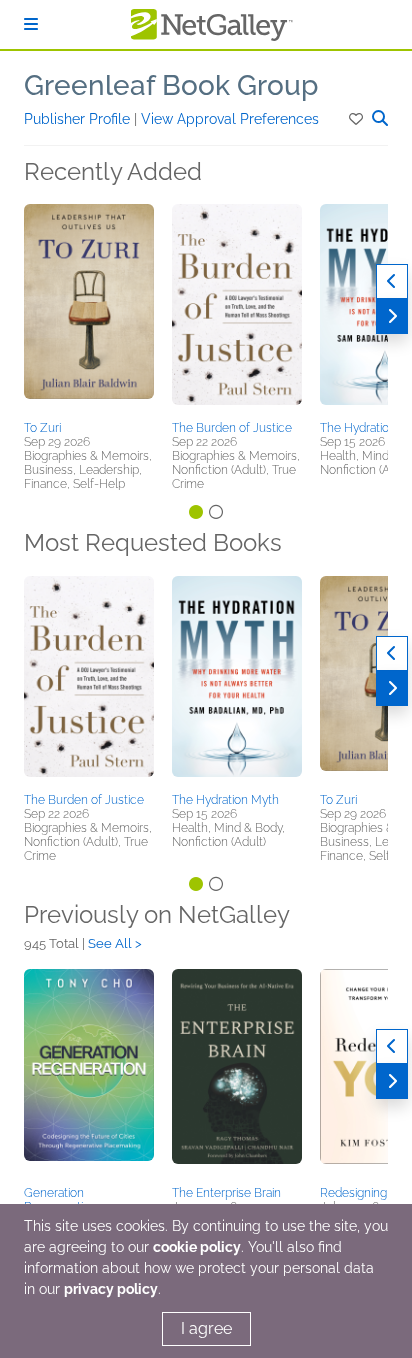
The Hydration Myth (225, 800)
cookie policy (197, 1247)
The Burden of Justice (232, 428)
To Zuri (42, 428)
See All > (115, 943)
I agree (206, 1328)
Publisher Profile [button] (79, 119)
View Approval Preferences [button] (230, 119)
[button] (357, 119)
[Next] (392, 316)
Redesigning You (365, 1193)
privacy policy (111, 1289)
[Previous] (392, 281)
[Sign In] (31, 24)
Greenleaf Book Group (171, 85)
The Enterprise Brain (226, 1193)
